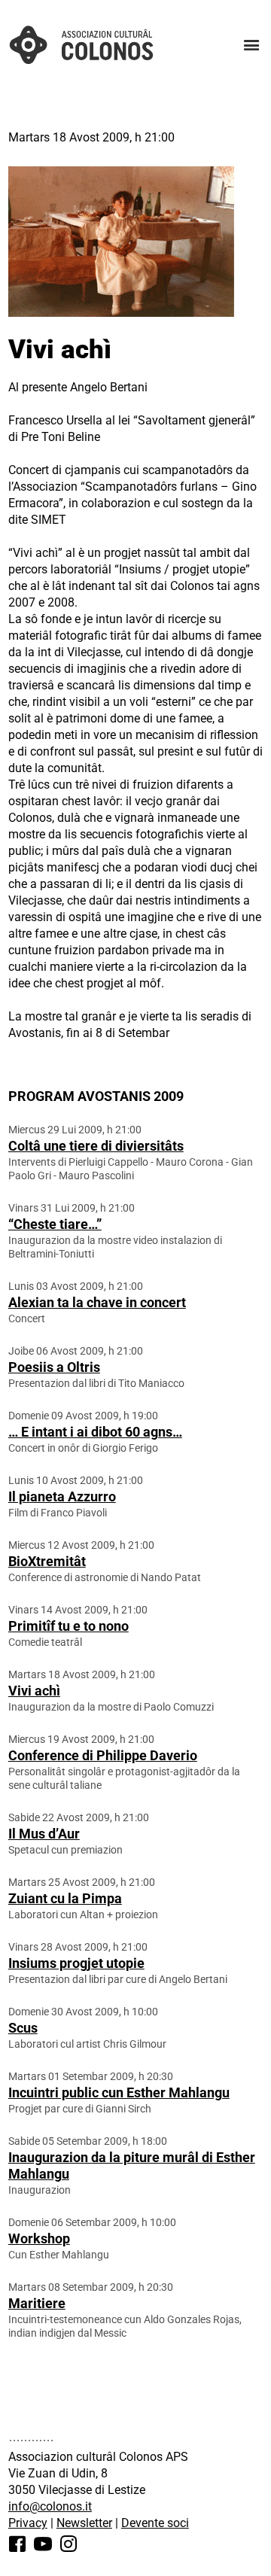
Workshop (39, 2238)
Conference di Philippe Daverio (103, 1755)
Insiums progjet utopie (76, 1963)
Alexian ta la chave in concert (97, 1302)
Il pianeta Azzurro (62, 1496)
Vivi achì (34, 1691)
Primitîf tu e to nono (69, 1626)
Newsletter (84, 2523)
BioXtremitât (47, 1561)
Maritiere (37, 2303)
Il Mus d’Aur (44, 1834)
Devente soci (155, 2523)
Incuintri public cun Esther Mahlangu (119, 2092)
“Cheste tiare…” (55, 1224)
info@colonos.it (50, 2506)
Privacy (28, 2523)
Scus (23, 2028)
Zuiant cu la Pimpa (65, 1898)
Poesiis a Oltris (54, 1367)
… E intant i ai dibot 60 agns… (95, 1432)
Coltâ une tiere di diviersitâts (96, 1146)
